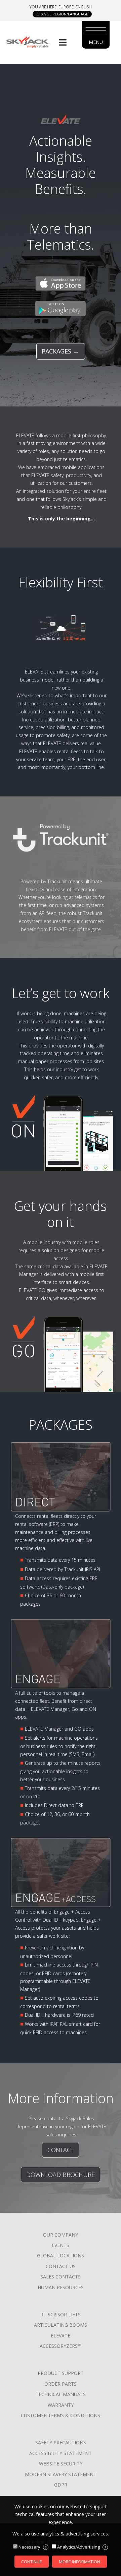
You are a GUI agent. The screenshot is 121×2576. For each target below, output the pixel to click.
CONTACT (61, 2150)
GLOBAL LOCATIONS (61, 2256)
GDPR (61, 2485)
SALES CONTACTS (61, 2277)
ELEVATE (61, 2336)
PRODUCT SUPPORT (61, 2373)
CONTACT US (61, 2266)
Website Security (61, 2464)
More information (79, 2562)
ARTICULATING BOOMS (61, 2325)
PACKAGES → (60, 351)
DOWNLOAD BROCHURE (61, 2175)
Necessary (32, 2547)
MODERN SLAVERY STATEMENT (61, 2474)
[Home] (28, 42)
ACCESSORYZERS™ (61, 2346)
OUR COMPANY (61, 2235)
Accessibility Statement (61, 2453)
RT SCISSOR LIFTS (61, 2314)
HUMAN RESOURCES (61, 2287)
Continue (32, 2562)
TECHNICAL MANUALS (61, 2394)
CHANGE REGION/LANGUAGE (62, 14)
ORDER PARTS (61, 2384)
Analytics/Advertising (82, 2547)
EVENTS (61, 2245)
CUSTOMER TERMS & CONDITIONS (61, 2415)
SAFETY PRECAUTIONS (61, 2442)
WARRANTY (61, 2405)
